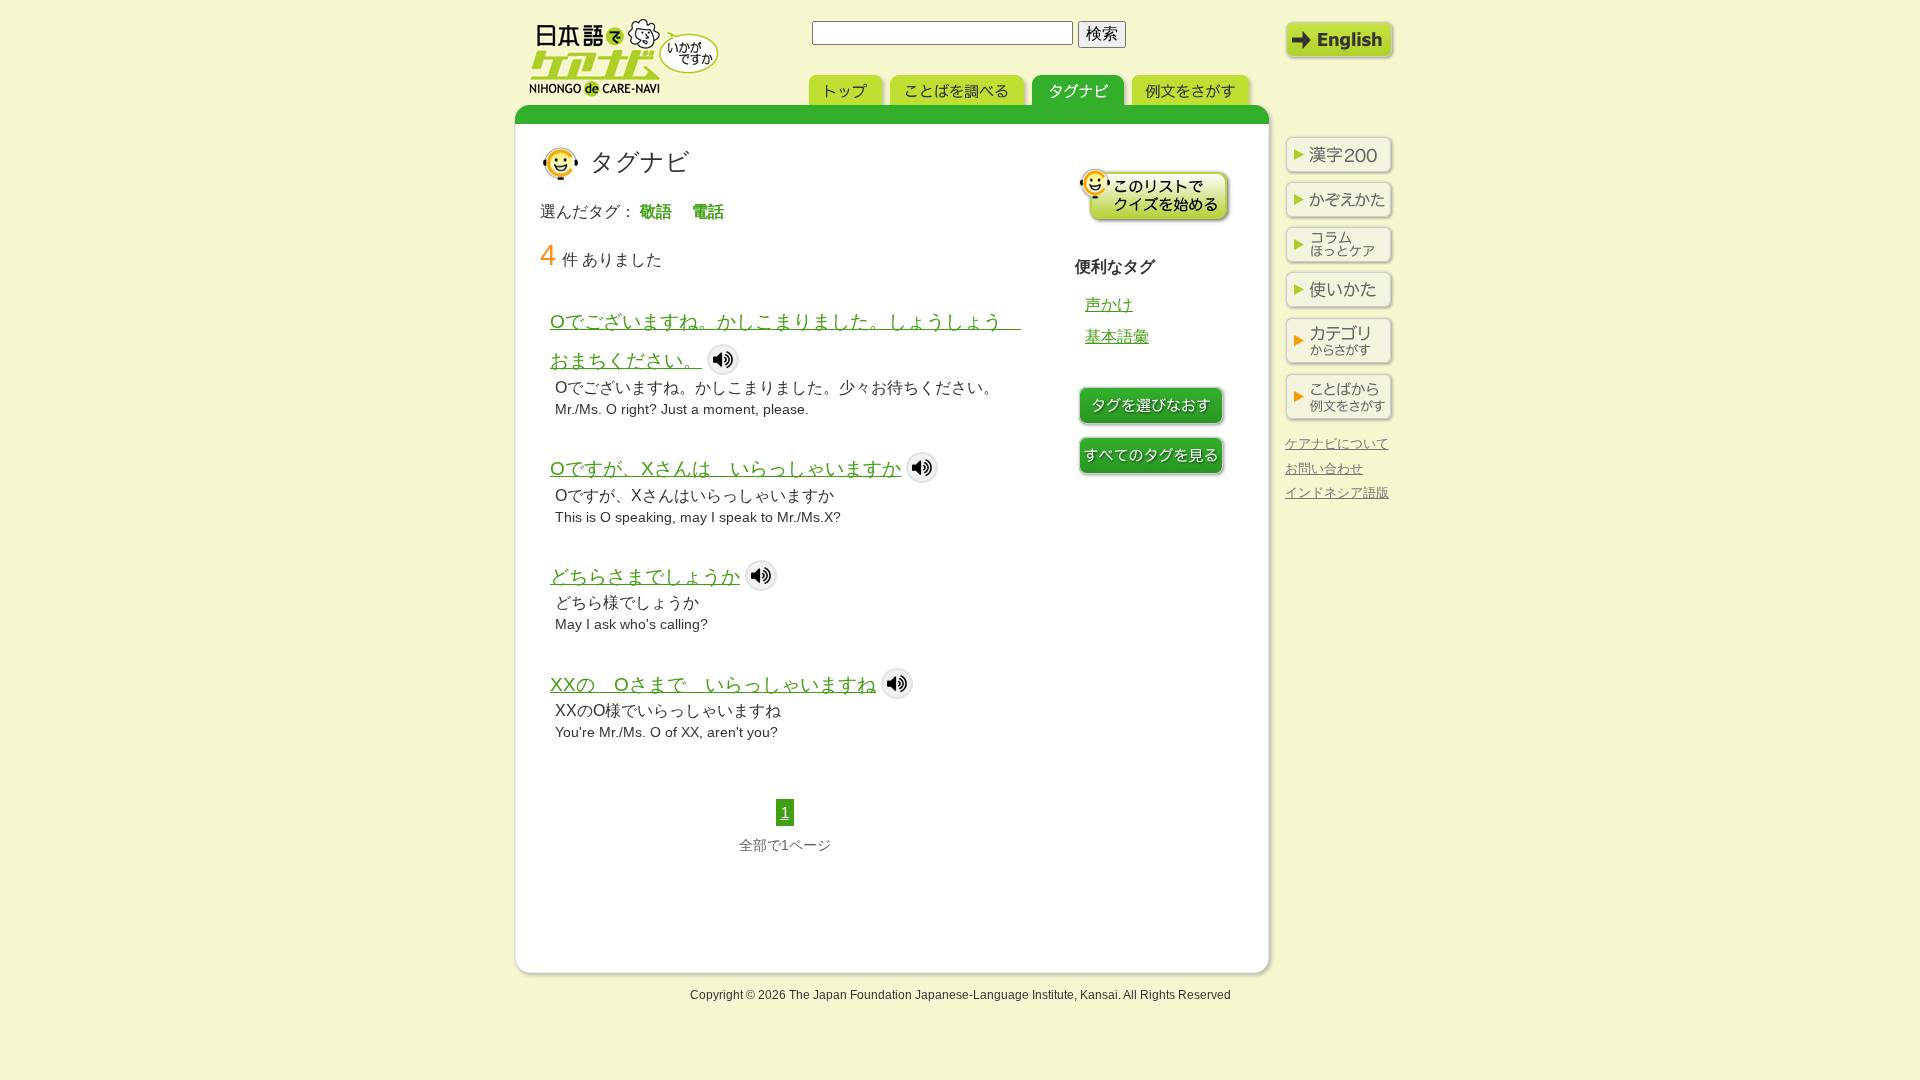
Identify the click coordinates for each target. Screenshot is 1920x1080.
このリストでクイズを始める (1155, 195)
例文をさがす (1192, 87)
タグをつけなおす (1155, 408)
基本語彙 (1117, 336)
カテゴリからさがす (1335, 341)
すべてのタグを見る (1155, 458)
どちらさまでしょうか (645, 576)
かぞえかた (1335, 200)
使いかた (1335, 290)
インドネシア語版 (1337, 492)
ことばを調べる (959, 87)
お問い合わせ (1324, 468)
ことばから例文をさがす (1335, 397)
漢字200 (1335, 155)
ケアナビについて (1337, 443)
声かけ (1109, 304)
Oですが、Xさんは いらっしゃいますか (725, 468)
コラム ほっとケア (1335, 245)
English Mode (1340, 40)
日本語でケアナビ (624, 58)
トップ (847, 87)
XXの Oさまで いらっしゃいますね (713, 684)
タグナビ (1080, 87)
